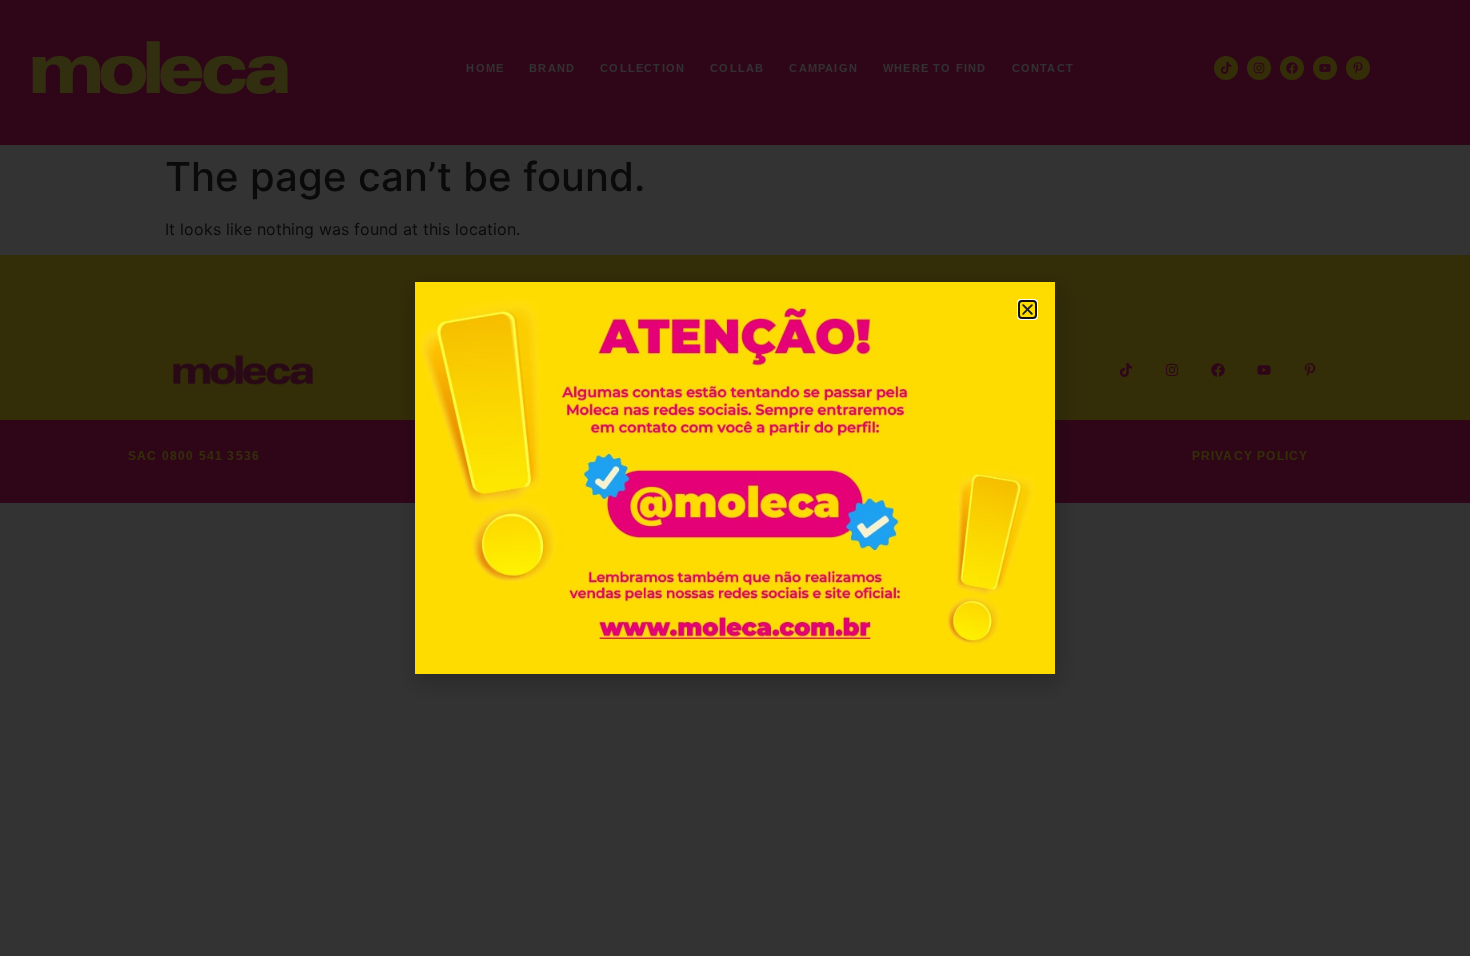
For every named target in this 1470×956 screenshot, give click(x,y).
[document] (735, 478)
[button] (1027, 309)
